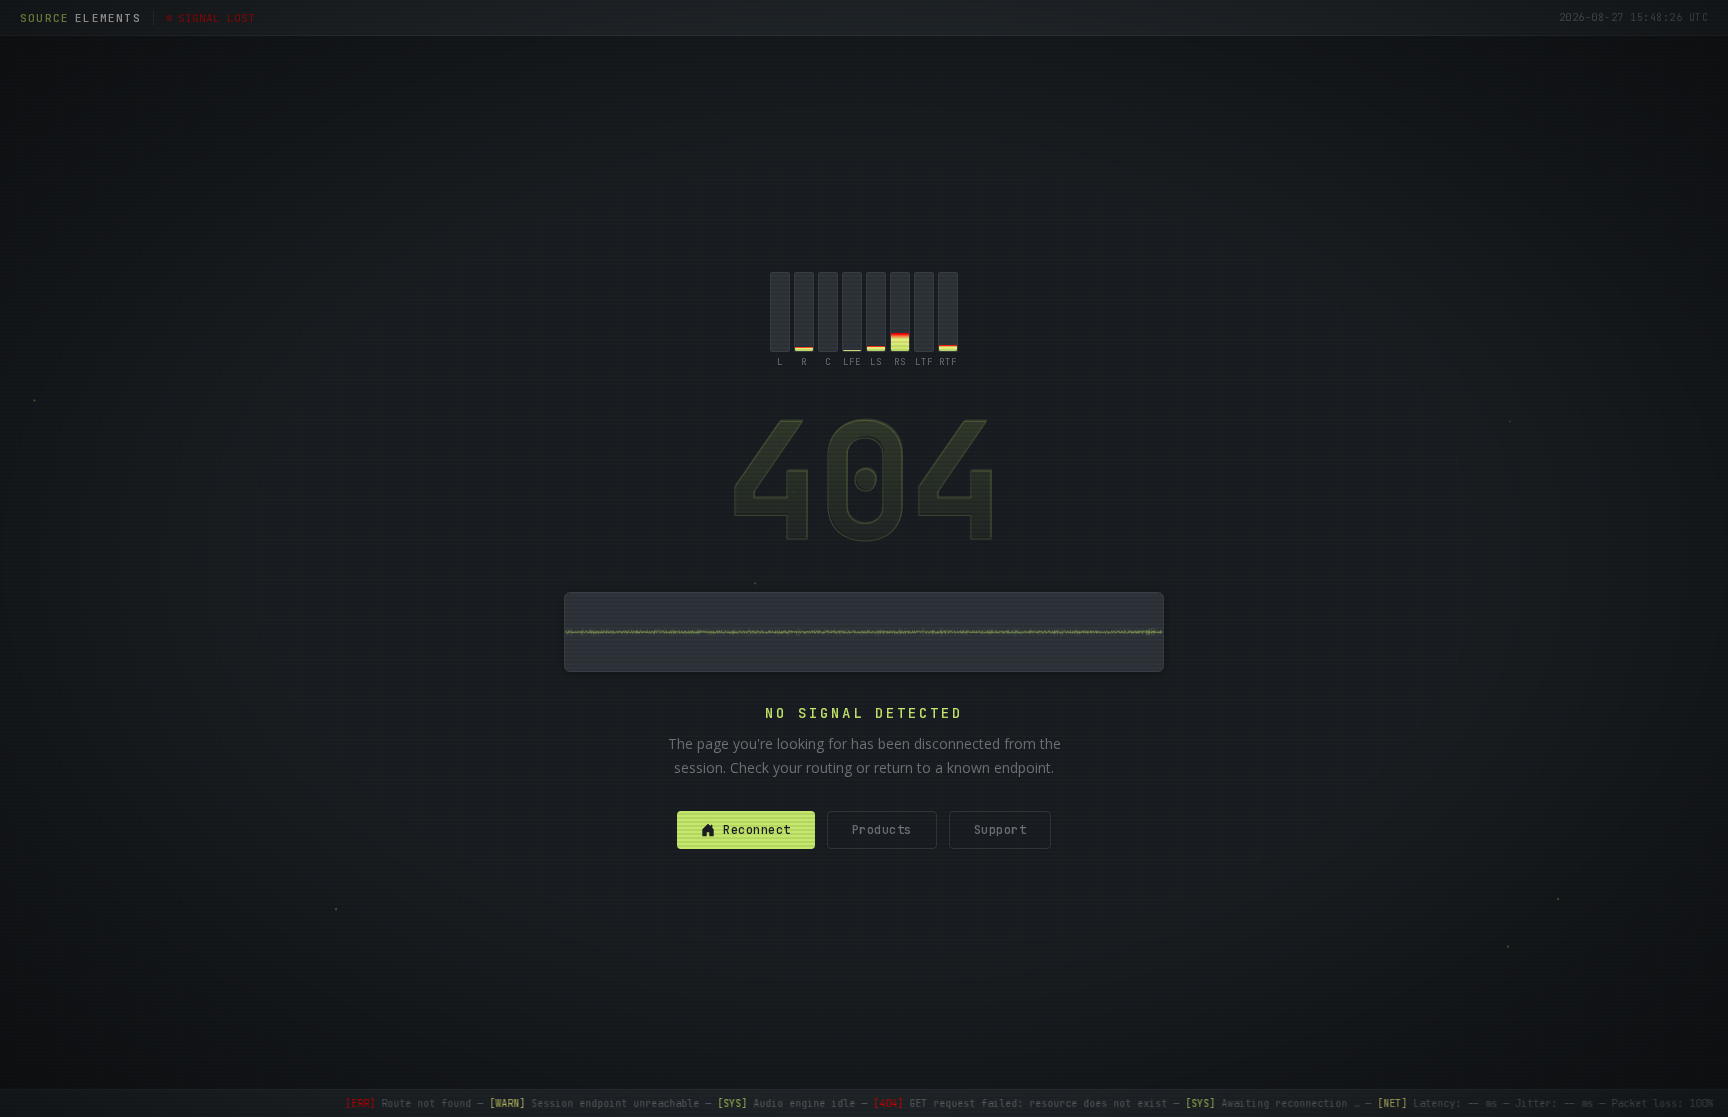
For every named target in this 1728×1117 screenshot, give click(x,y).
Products (882, 830)
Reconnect (757, 830)
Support (1000, 830)
